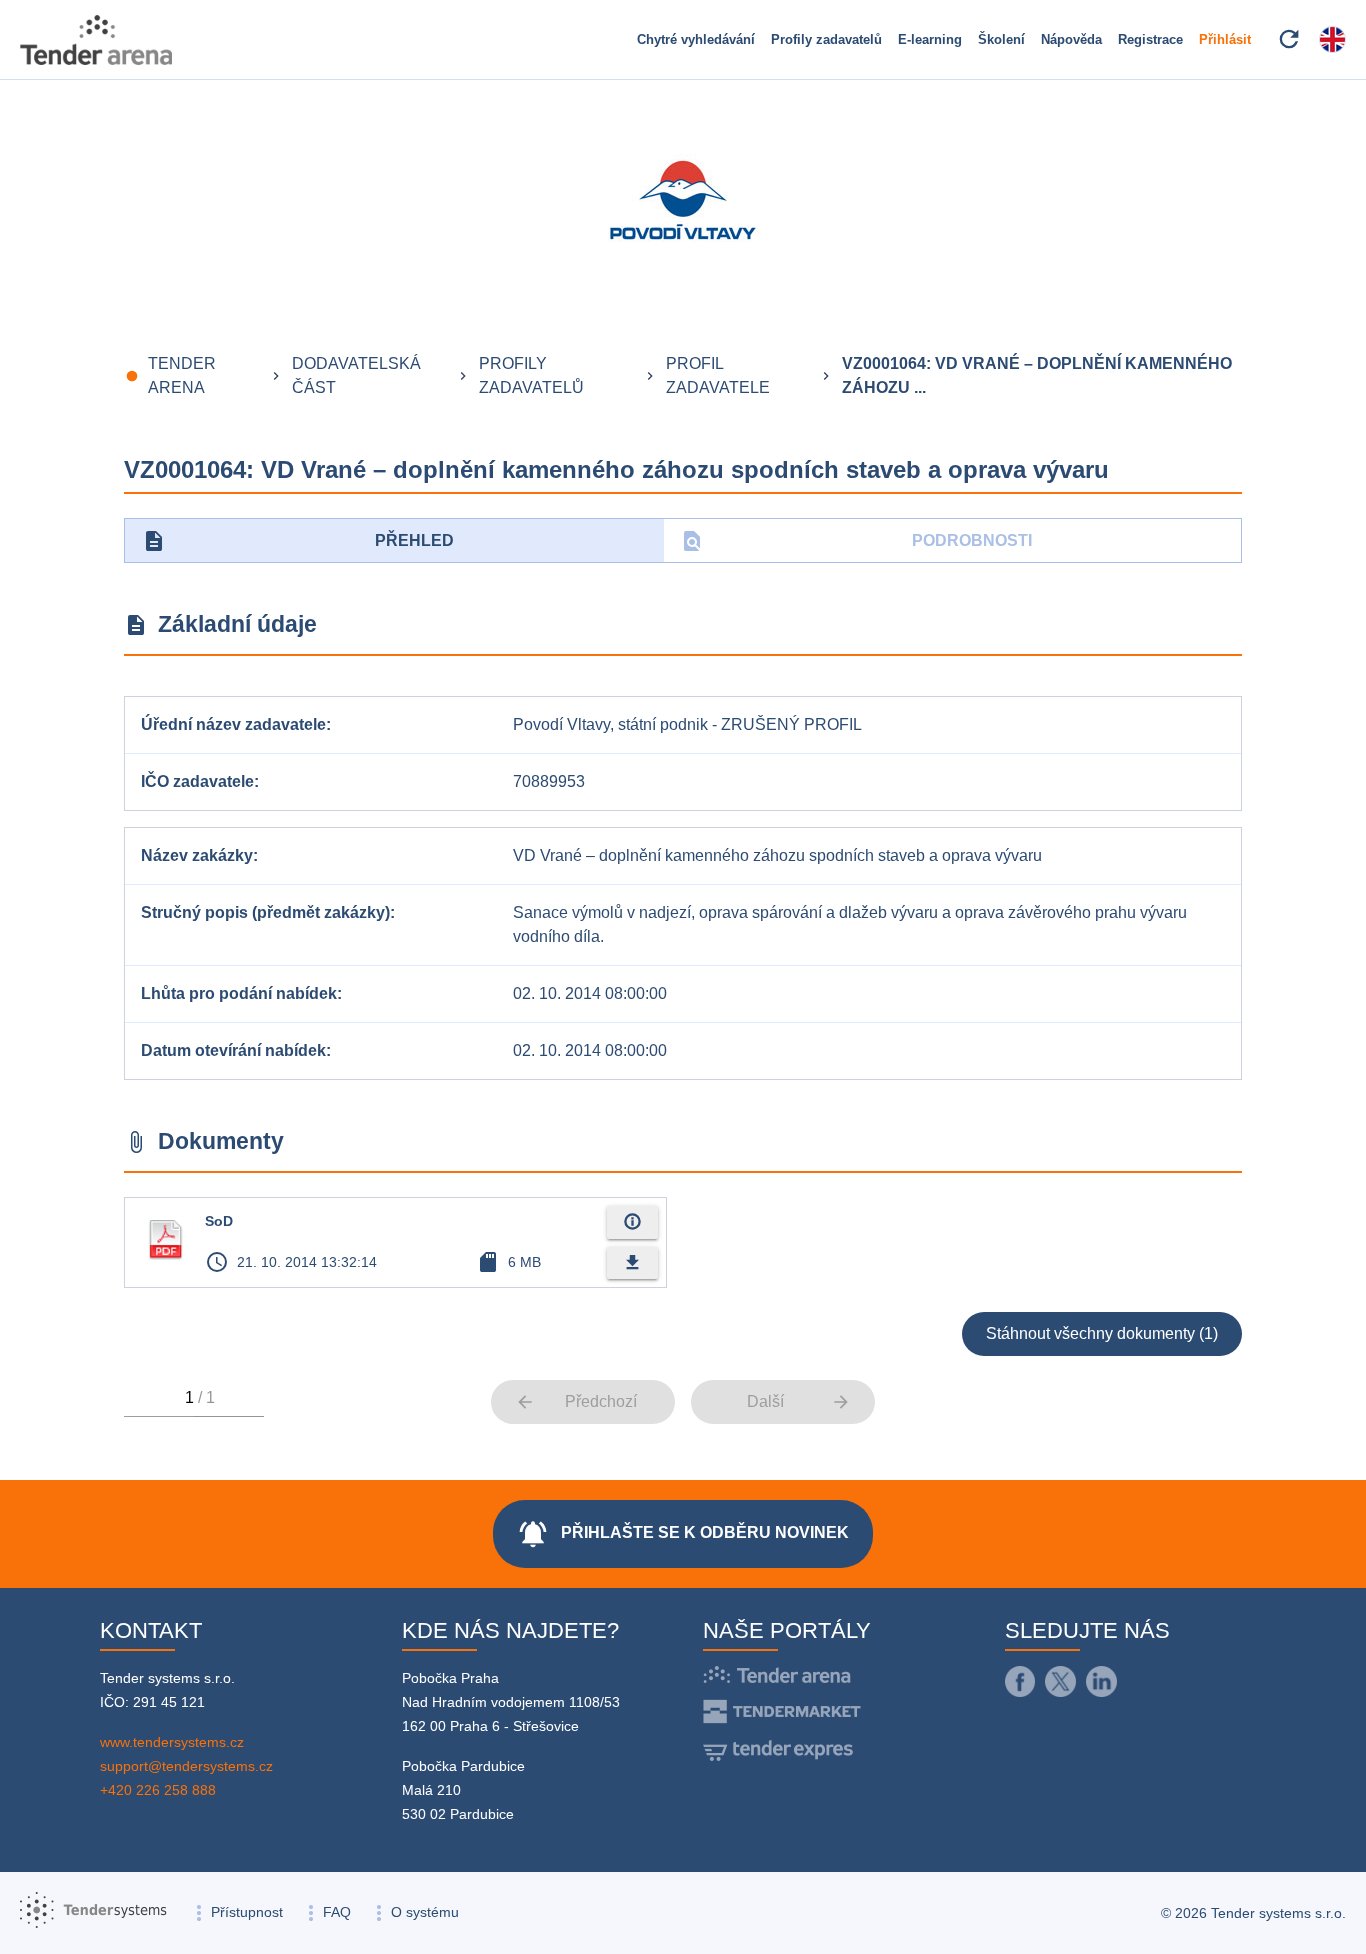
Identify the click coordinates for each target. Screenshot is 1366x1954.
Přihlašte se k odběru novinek (683, 1534)
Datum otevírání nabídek (233, 1050)
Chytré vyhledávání (696, 39)
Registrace (1150, 39)
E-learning (930, 39)
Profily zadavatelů (826, 39)
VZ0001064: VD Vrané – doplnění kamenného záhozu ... (1037, 375)
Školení (1001, 39)
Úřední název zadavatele (233, 724)
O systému (425, 1912)
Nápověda (1071, 39)
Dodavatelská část (356, 375)
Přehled (298, 541)
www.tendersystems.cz (172, 1742)
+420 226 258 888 (158, 1790)
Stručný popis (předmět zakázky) (265, 912)
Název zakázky (197, 855)
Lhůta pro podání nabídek (239, 993)
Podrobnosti (856, 541)
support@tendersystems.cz (186, 1766)
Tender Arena (182, 375)
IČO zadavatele (197, 781)
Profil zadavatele (718, 375)
